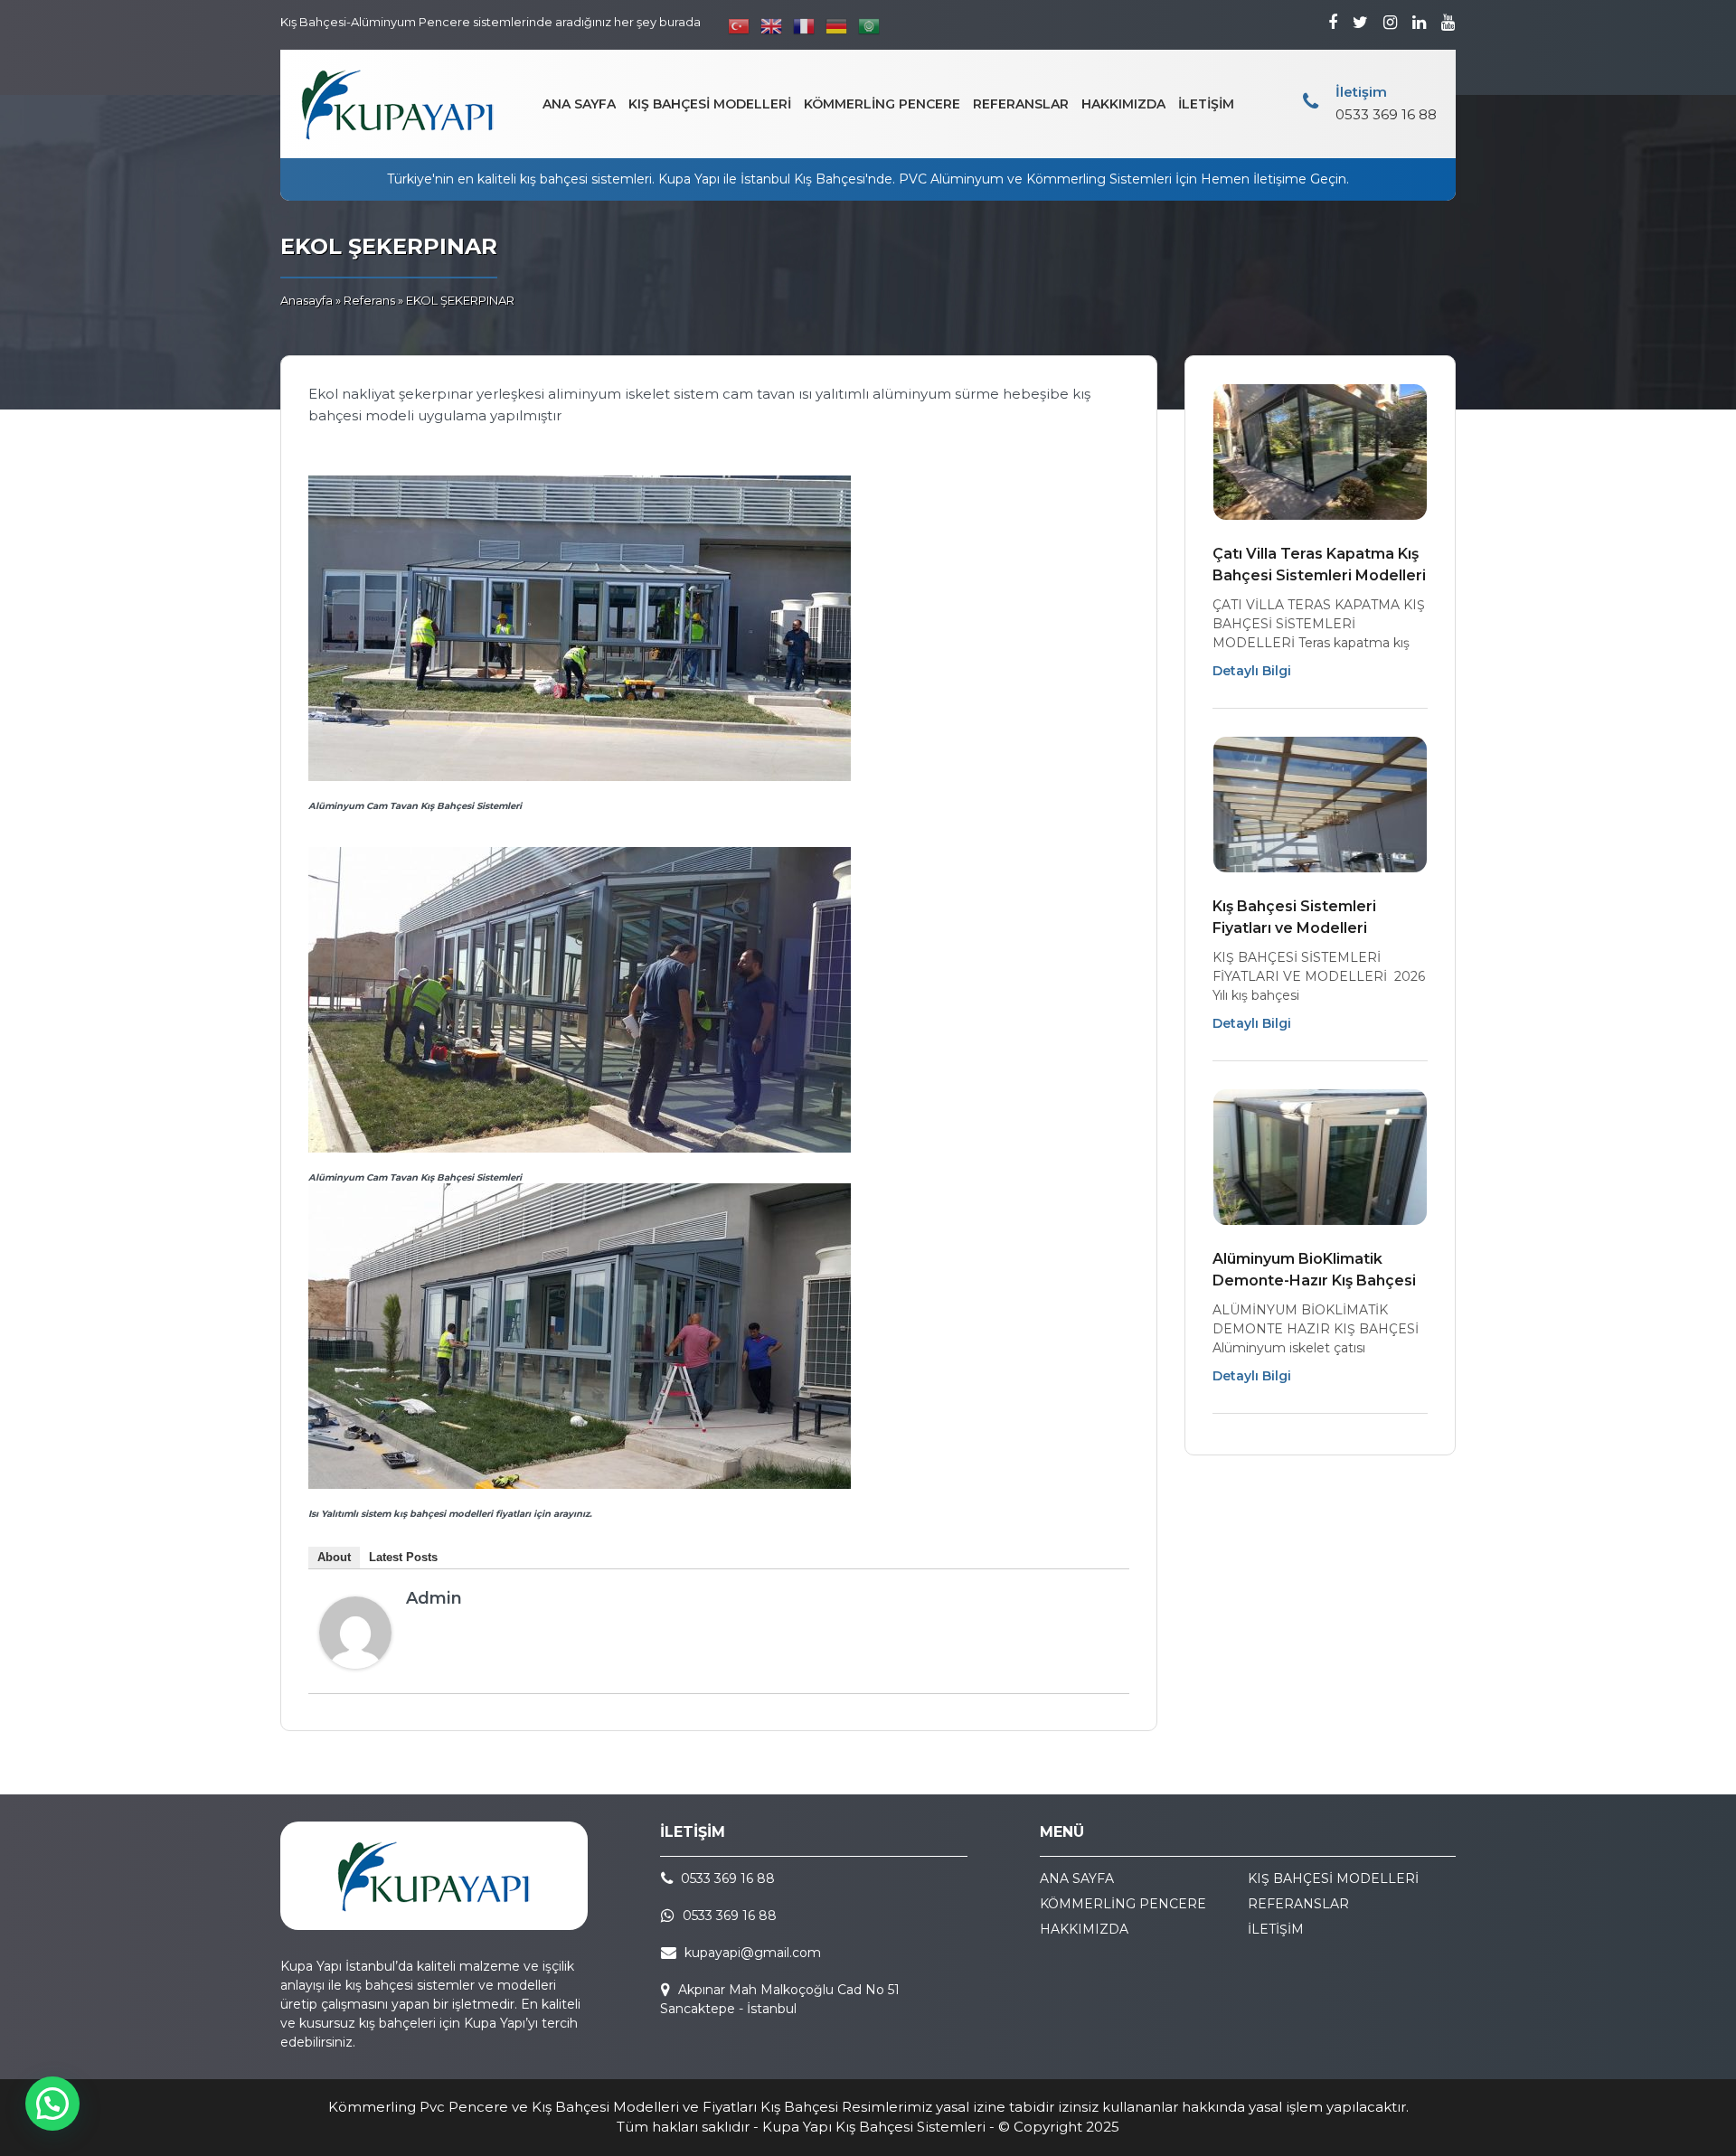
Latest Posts (403, 1557)
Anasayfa (307, 300)
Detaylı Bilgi (1252, 671)
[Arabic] (870, 26)
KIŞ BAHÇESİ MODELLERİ (710, 104)
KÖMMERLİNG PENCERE (882, 104)
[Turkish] (740, 26)
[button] (52, 2104)
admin (434, 1598)
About (334, 1557)
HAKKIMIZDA (1123, 104)
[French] (805, 26)
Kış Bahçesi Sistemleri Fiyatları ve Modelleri (1294, 917)
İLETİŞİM (1206, 104)
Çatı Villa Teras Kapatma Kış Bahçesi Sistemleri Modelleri (1319, 565)
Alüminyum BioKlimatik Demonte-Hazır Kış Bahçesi (1314, 1270)
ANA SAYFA (579, 104)
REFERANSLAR (1021, 104)
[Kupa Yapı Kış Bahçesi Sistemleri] (398, 104)
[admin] (355, 1664)
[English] (772, 26)
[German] (837, 26)
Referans (369, 300)
